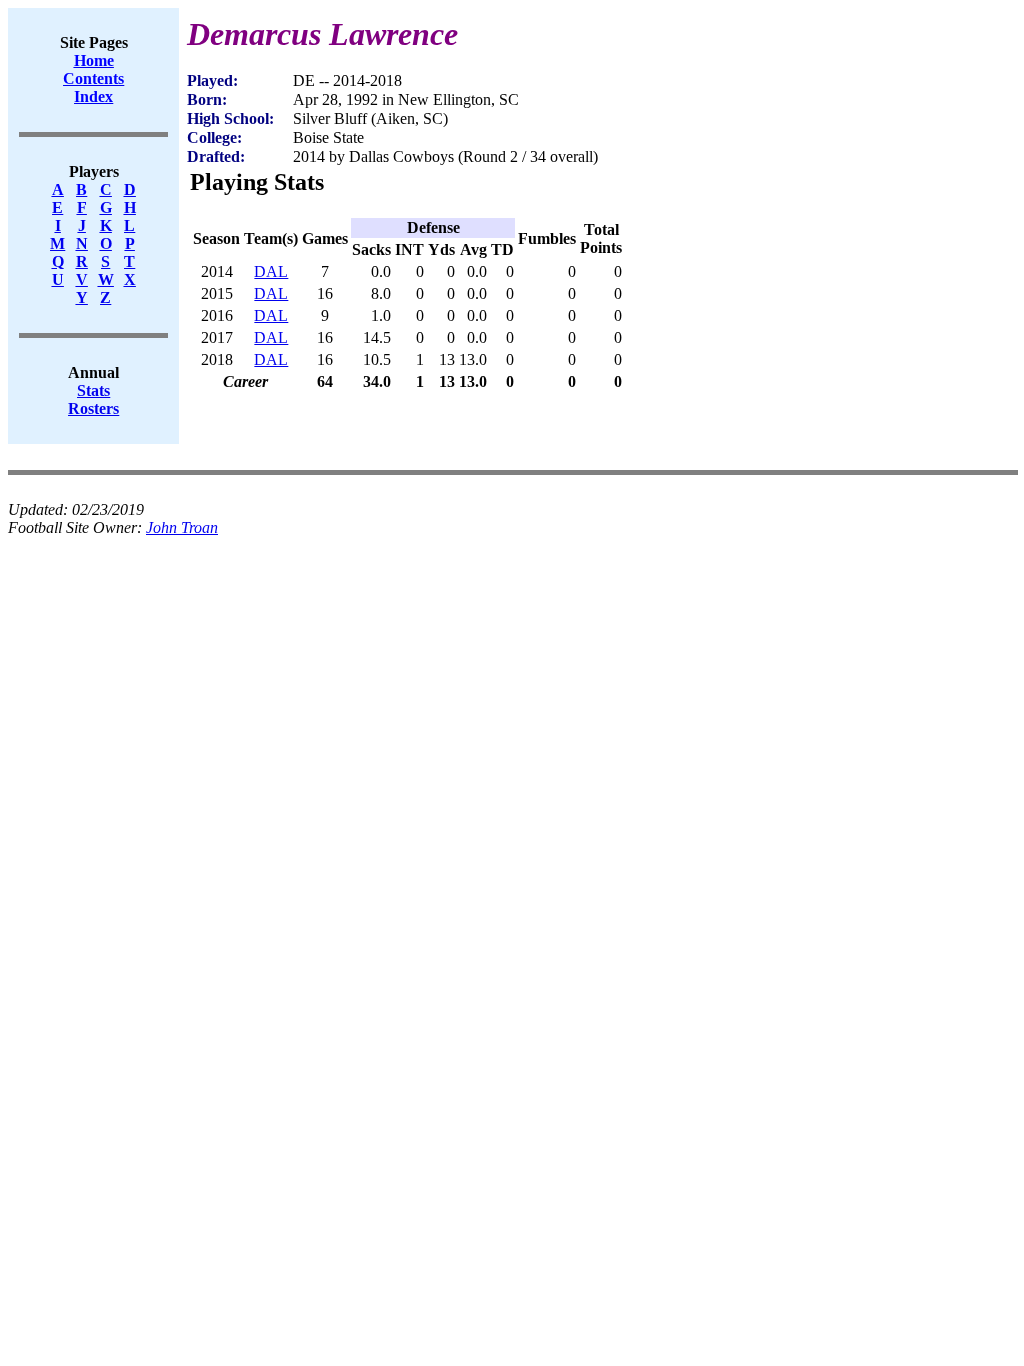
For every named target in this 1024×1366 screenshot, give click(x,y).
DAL (271, 271)
